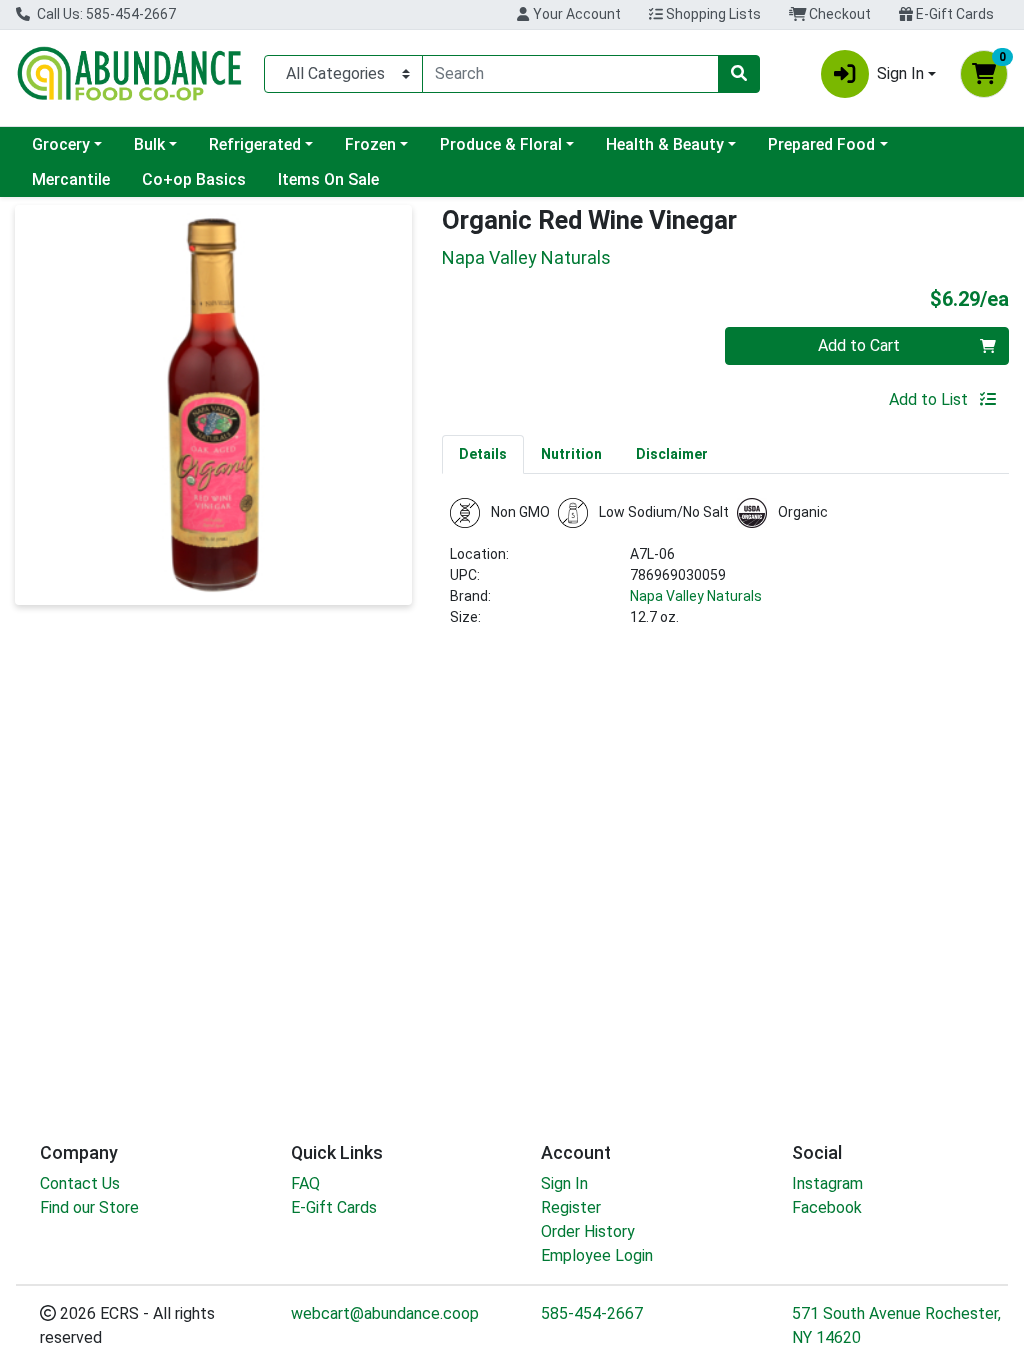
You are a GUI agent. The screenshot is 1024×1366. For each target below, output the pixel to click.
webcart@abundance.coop (385, 1313)
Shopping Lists (712, 14)
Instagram (827, 1183)
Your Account (575, 14)
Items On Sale (328, 179)
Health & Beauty (665, 144)
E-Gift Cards (953, 14)
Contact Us (80, 1183)
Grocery (61, 144)
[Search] (739, 74)
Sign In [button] (900, 73)
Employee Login (597, 1255)
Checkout (838, 14)
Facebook (827, 1207)
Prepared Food (821, 144)
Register (571, 1207)
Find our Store (89, 1207)
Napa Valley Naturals (696, 596)
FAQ (305, 1183)
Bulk (149, 144)
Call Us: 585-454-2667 (105, 14)
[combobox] (570, 74)
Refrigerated (255, 144)
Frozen (370, 144)
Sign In (564, 1183)
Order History (588, 1231)
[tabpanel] (725, 571)
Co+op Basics (194, 179)
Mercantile (71, 179)
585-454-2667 (592, 1313)
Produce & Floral (501, 144)
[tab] (483, 454)
